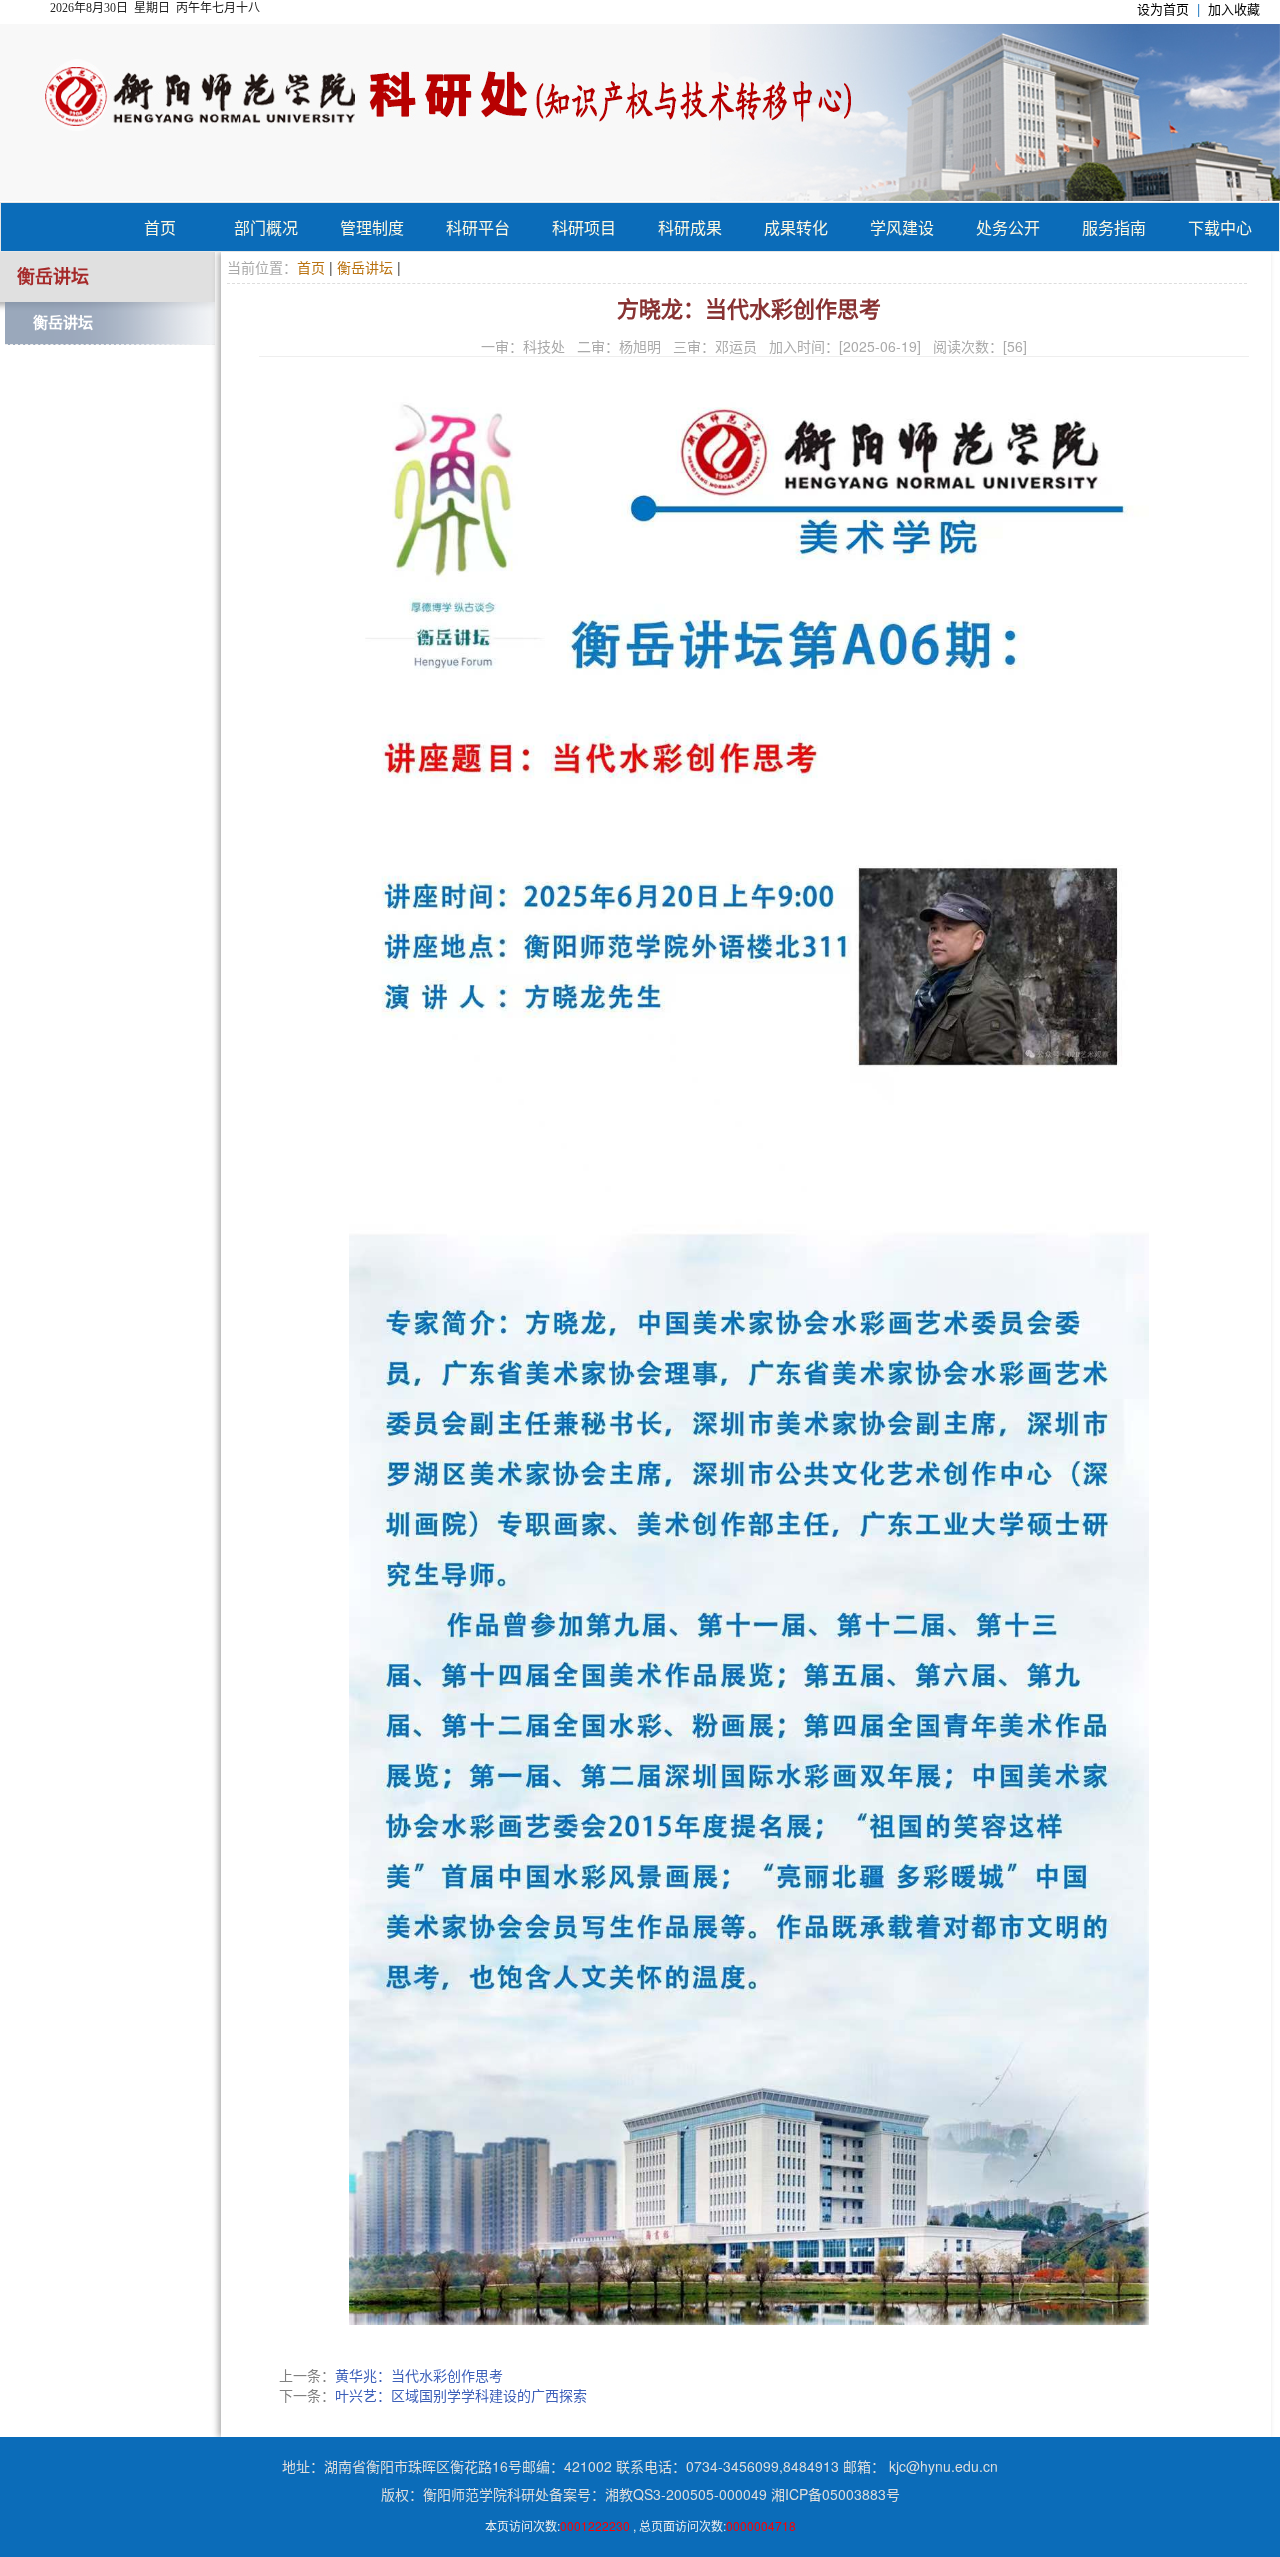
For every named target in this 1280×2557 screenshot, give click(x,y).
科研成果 (690, 227)
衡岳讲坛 (63, 323)
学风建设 (902, 227)
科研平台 (478, 227)
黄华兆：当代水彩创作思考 (419, 2375)
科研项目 (584, 227)
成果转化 (796, 227)
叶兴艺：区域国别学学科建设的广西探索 (461, 2395)
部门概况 (266, 227)
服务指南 (1114, 227)
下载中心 (1220, 227)
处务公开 (1008, 227)
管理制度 (372, 227)
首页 (160, 227)
